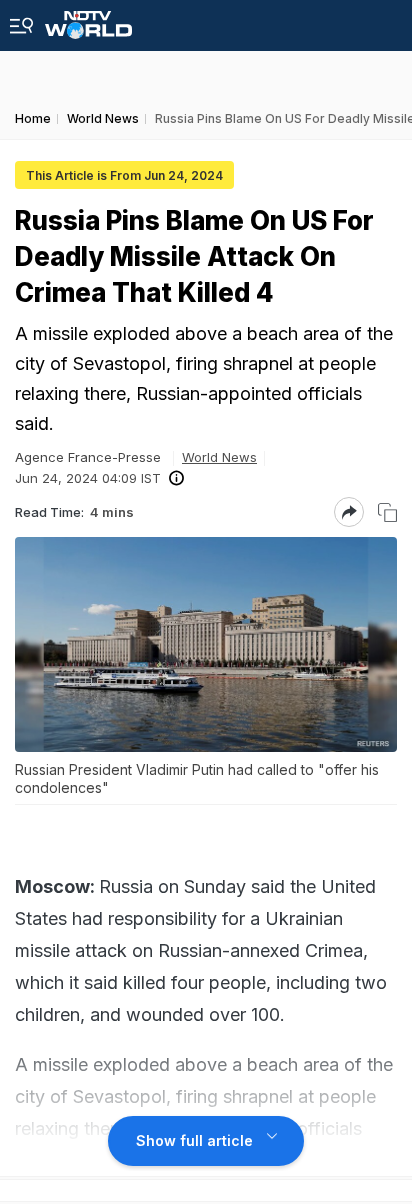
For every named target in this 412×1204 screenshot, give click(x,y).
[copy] (387, 512)
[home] (88, 19)
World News (219, 457)
